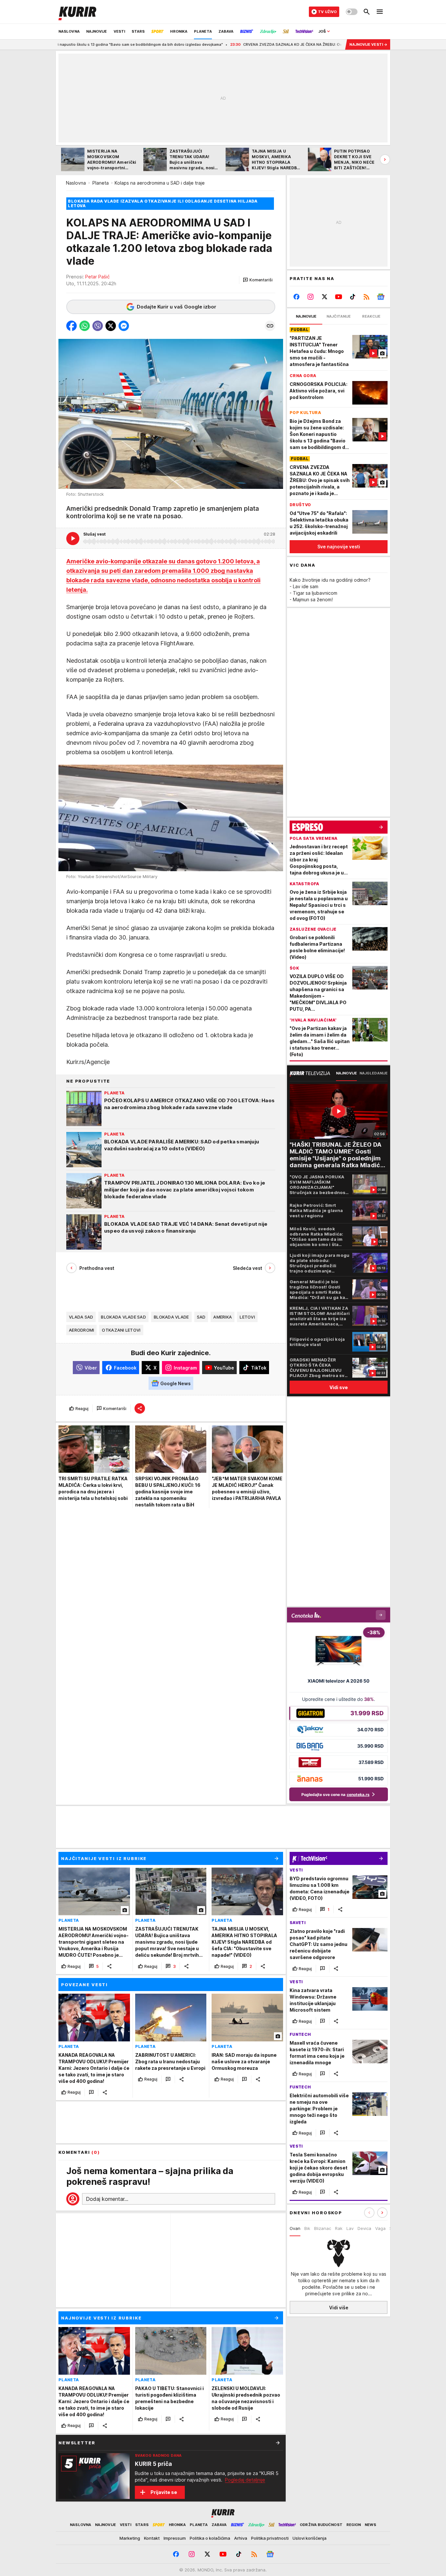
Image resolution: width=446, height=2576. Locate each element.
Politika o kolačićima (210, 2538)
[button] (258, 280)
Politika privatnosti (270, 2538)
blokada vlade (171, 1317)
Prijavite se (164, 2492)
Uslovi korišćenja (310, 2538)
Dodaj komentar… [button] (107, 2199)
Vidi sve (339, 1387)
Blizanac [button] (323, 2228)
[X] (325, 297)
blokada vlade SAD (123, 1317)
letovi (247, 1317)
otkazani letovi (121, 1330)
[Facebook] (297, 297)
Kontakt (152, 2538)
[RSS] (366, 297)
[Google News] (381, 297)
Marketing (130, 2538)
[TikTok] (352, 297)
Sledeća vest (247, 1268)
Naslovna (76, 183)
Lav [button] (350, 2228)
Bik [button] (307, 2228)
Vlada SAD (81, 1317)
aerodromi (81, 1330)
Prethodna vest (97, 1268)
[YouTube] (339, 297)
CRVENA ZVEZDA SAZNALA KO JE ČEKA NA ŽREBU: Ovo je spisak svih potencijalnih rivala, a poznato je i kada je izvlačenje (273, 44)
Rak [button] (339, 2228)
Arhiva (241, 2538)
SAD (201, 1317)
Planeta (101, 183)
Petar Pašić (97, 277)
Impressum (175, 2538)
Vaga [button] (380, 2228)
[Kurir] (77, 12)
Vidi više (339, 2308)
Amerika (223, 1317)
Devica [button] (364, 2228)
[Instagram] (311, 297)
